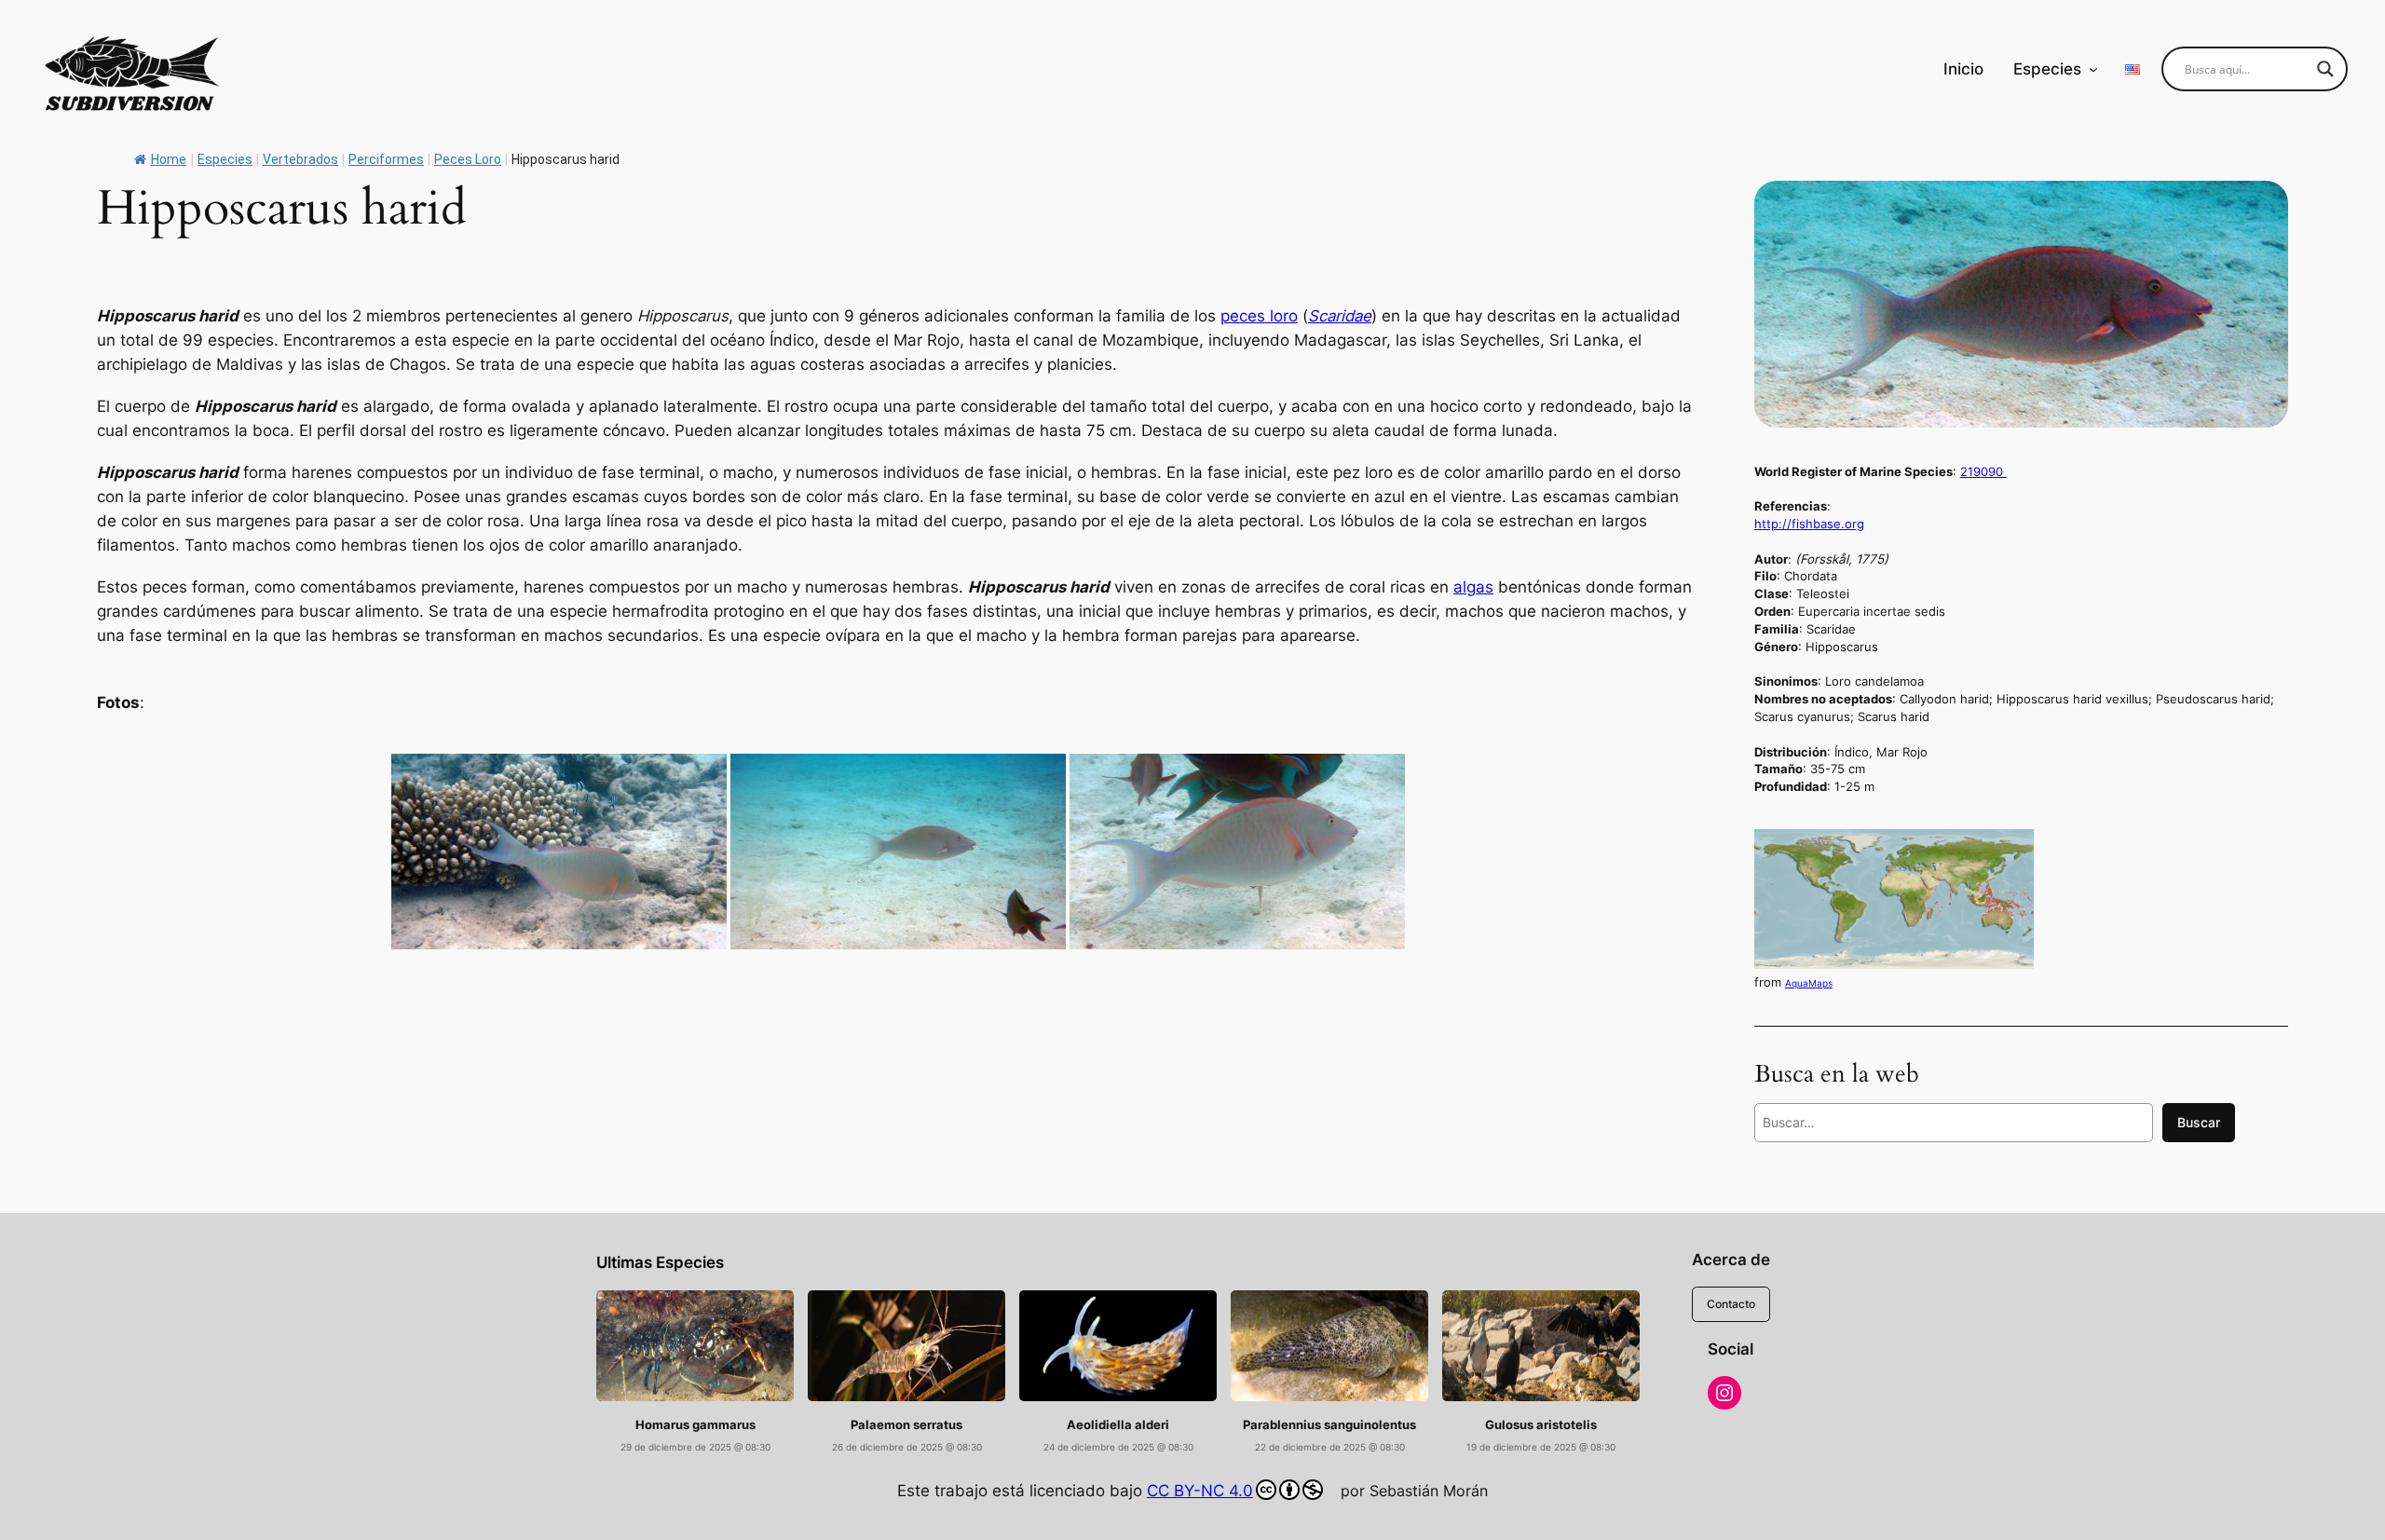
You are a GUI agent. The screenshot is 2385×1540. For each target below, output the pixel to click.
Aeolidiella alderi (1118, 1425)
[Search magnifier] (2325, 69)
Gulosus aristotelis (1541, 1425)
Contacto (1731, 1304)
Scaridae (1340, 316)
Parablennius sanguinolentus (1329, 1425)
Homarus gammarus (695, 1425)
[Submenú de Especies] (2093, 69)
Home (169, 159)
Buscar (2199, 1122)
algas (1473, 587)
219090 (1983, 471)
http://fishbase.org (1809, 524)
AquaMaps (1809, 983)
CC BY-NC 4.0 (1200, 1491)
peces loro (1259, 316)
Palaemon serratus (906, 1425)
